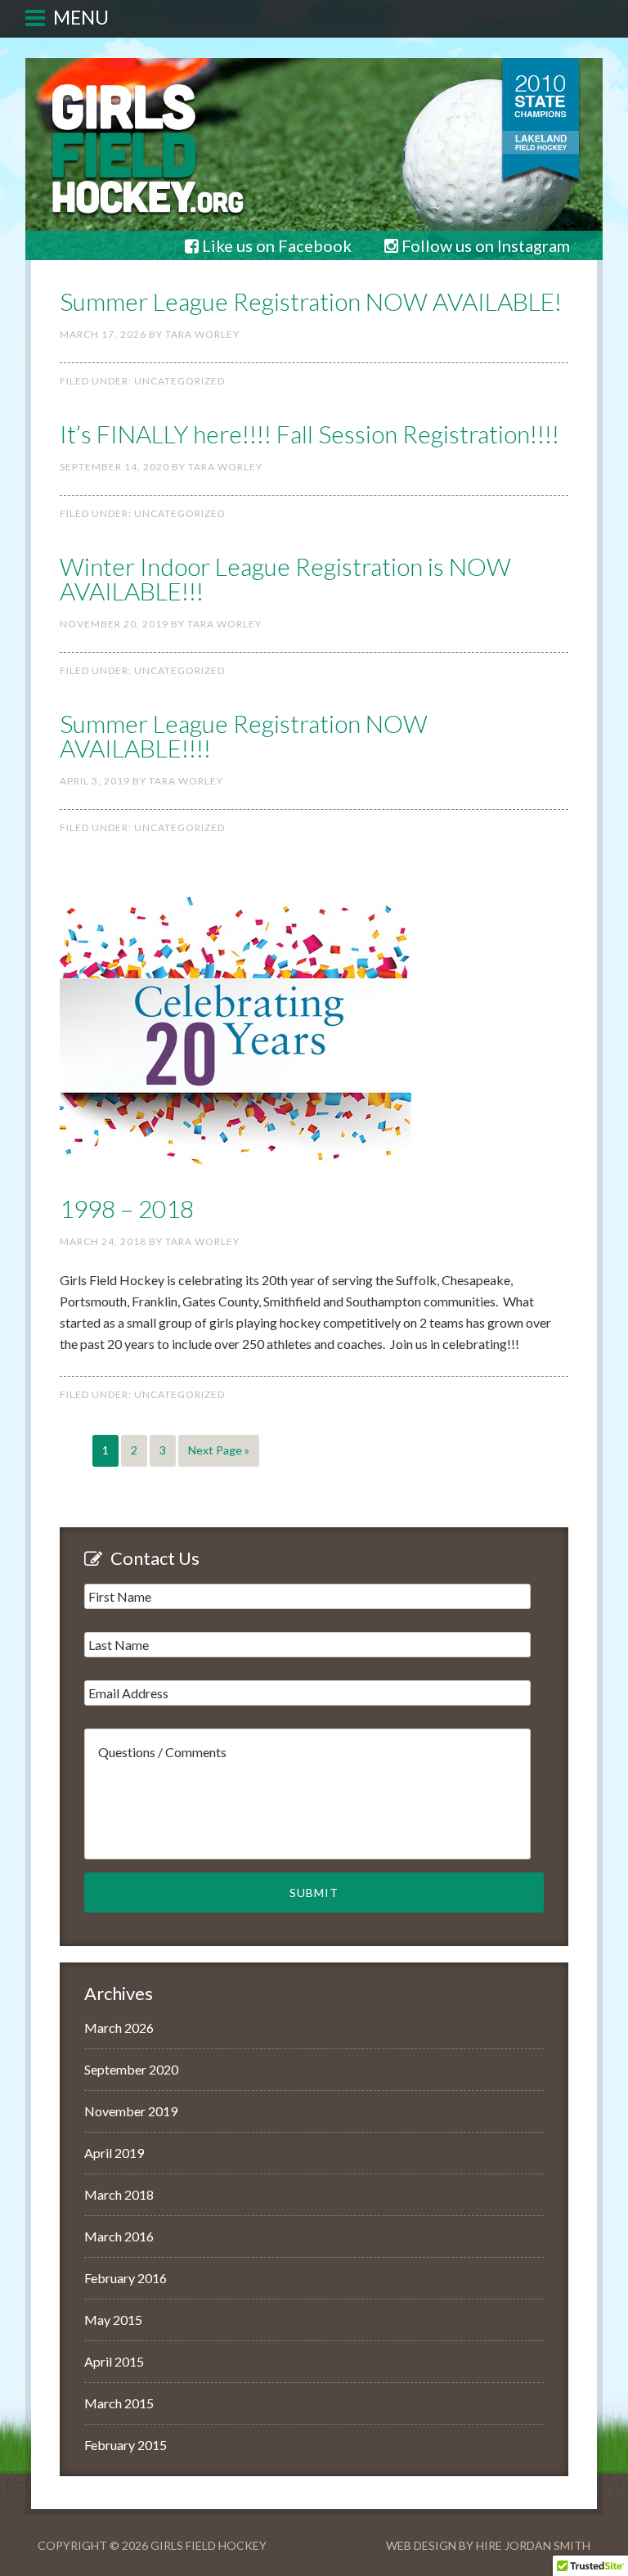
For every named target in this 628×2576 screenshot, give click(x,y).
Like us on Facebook (275, 245)
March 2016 (119, 2236)
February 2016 (126, 2278)
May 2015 (113, 2320)
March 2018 (119, 2194)
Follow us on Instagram (484, 245)
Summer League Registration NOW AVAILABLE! (311, 301)
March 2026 (119, 2028)
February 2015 (126, 2445)
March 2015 (119, 2403)
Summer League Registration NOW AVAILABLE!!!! (244, 735)
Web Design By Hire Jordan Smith (488, 2545)
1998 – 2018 (127, 1208)
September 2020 (131, 2069)
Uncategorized (179, 381)
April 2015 (114, 2361)
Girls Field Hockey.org (314, 48)
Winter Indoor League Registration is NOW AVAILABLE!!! (285, 578)
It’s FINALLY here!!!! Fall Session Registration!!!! (310, 434)
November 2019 (131, 2111)
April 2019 (114, 2153)
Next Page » (219, 1450)
